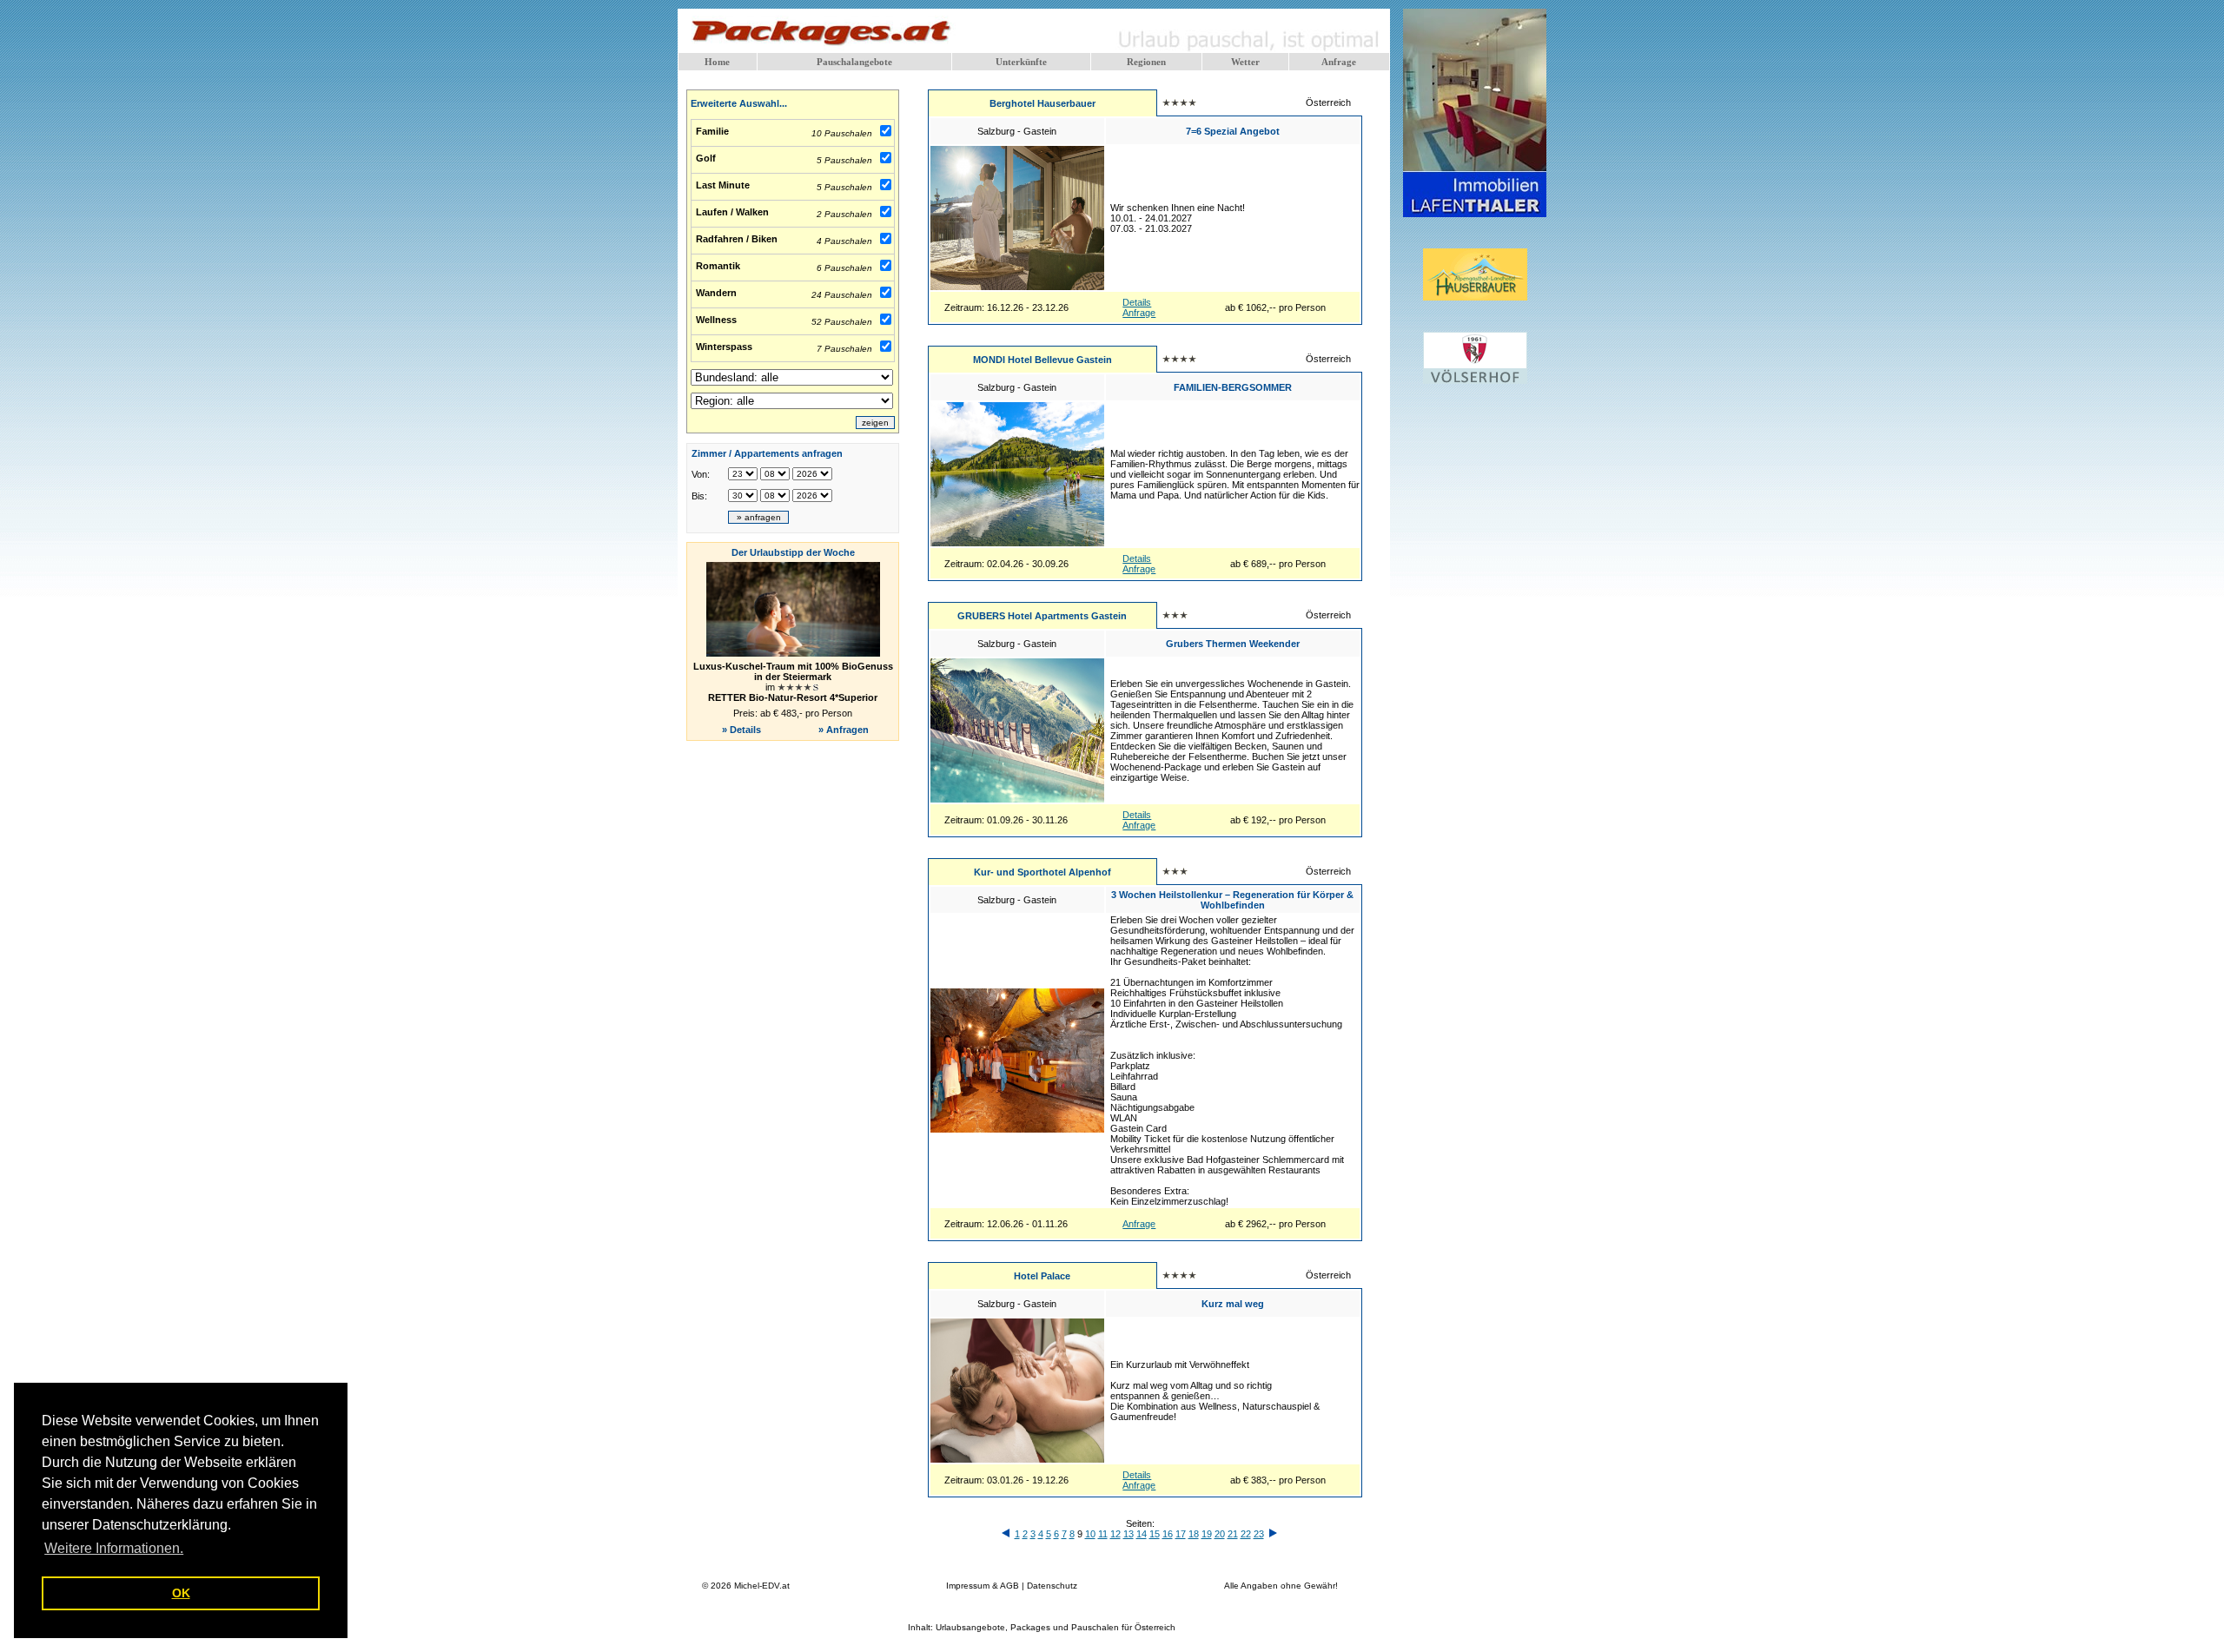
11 (1103, 1534)
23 (1259, 1534)
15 (1155, 1534)
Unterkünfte (1021, 62)
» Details (741, 730)
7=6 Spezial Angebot (1233, 131)
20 (1220, 1534)
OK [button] (181, 1593)
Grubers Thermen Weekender (1233, 644)
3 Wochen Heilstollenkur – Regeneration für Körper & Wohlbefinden (1232, 900)
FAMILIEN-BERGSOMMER (1233, 387)
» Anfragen (845, 730)
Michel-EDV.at (762, 1586)
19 (1207, 1534)
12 (1115, 1534)
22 (1246, 1534)
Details (1137, 302)
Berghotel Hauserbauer (1042, 103)
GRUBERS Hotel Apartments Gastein (1042, 616)
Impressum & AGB (983, 1586)
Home (717, 62)
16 (1168, 1534)
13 (1129, 1534)
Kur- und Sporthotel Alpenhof (1042, 872)
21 (1233, 1534)
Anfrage (1339, 62)
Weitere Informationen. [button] (114, 1548)
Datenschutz (1052, 1586)
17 (1181, 1534)
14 (1142, 1534)
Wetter (1245, 62)
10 (1090, 1534)
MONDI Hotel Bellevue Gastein (1042, 360)
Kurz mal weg (1233, 1304)
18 (1194, 1534)
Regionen (1146, 62)
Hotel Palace (1042, 1276)
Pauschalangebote (854, 62)
